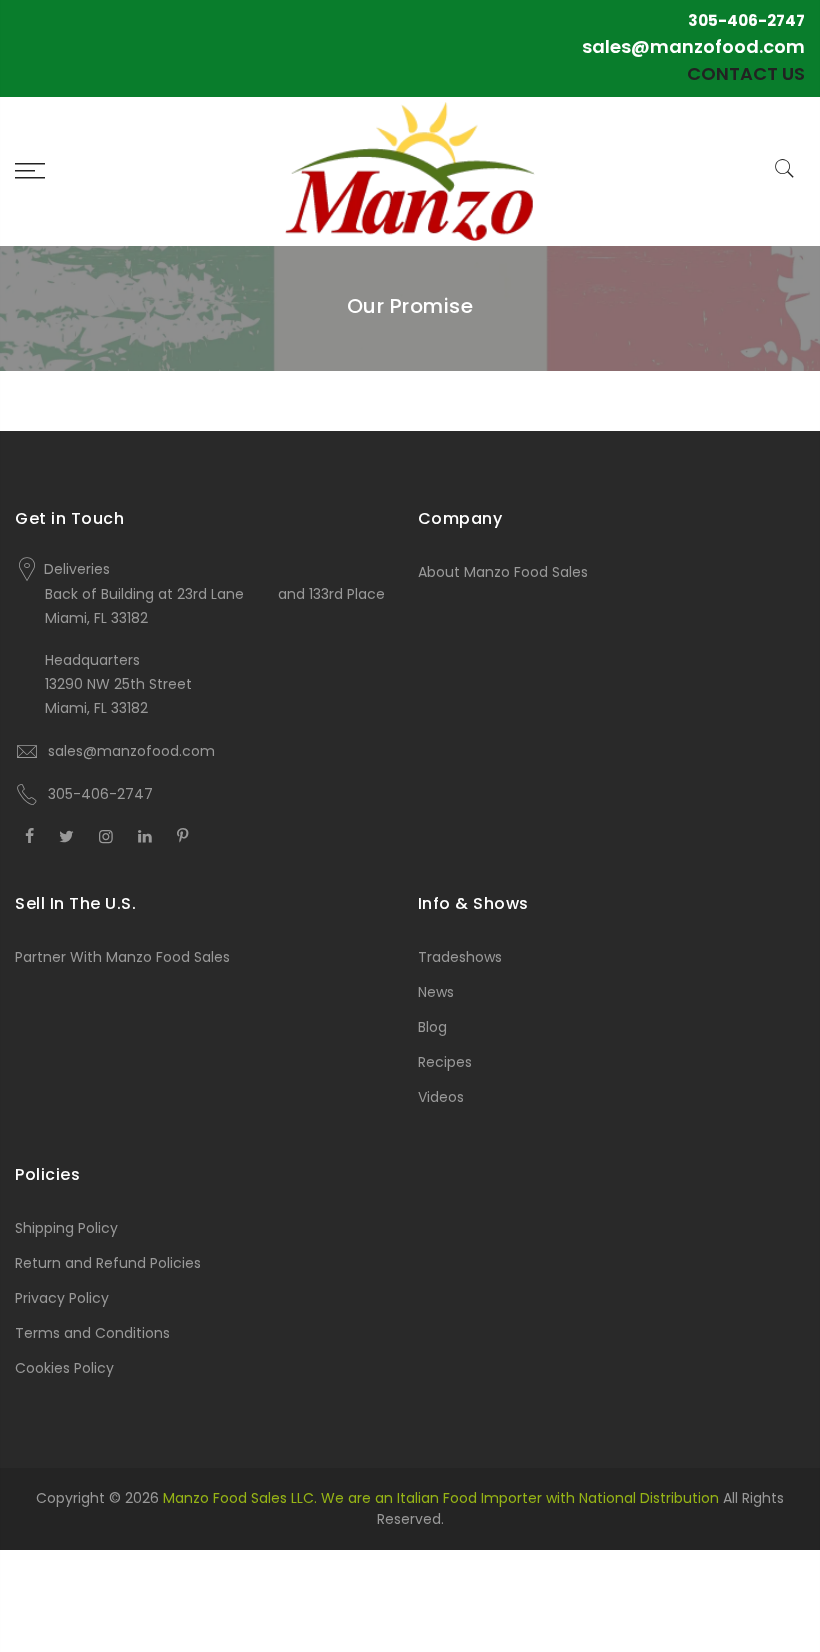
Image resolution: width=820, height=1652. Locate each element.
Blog (432, 1027)
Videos (441, 1097)
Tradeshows (460, 957)
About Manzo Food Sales (503, 572)
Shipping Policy (66, 1228)
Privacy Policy (62, 1298)
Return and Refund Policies (108, 1263)
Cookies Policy (64, 1368)
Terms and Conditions (92, 1333)
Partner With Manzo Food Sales (122, 957)
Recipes (445, 1062)
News (436, 992)
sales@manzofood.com (693, 46)
